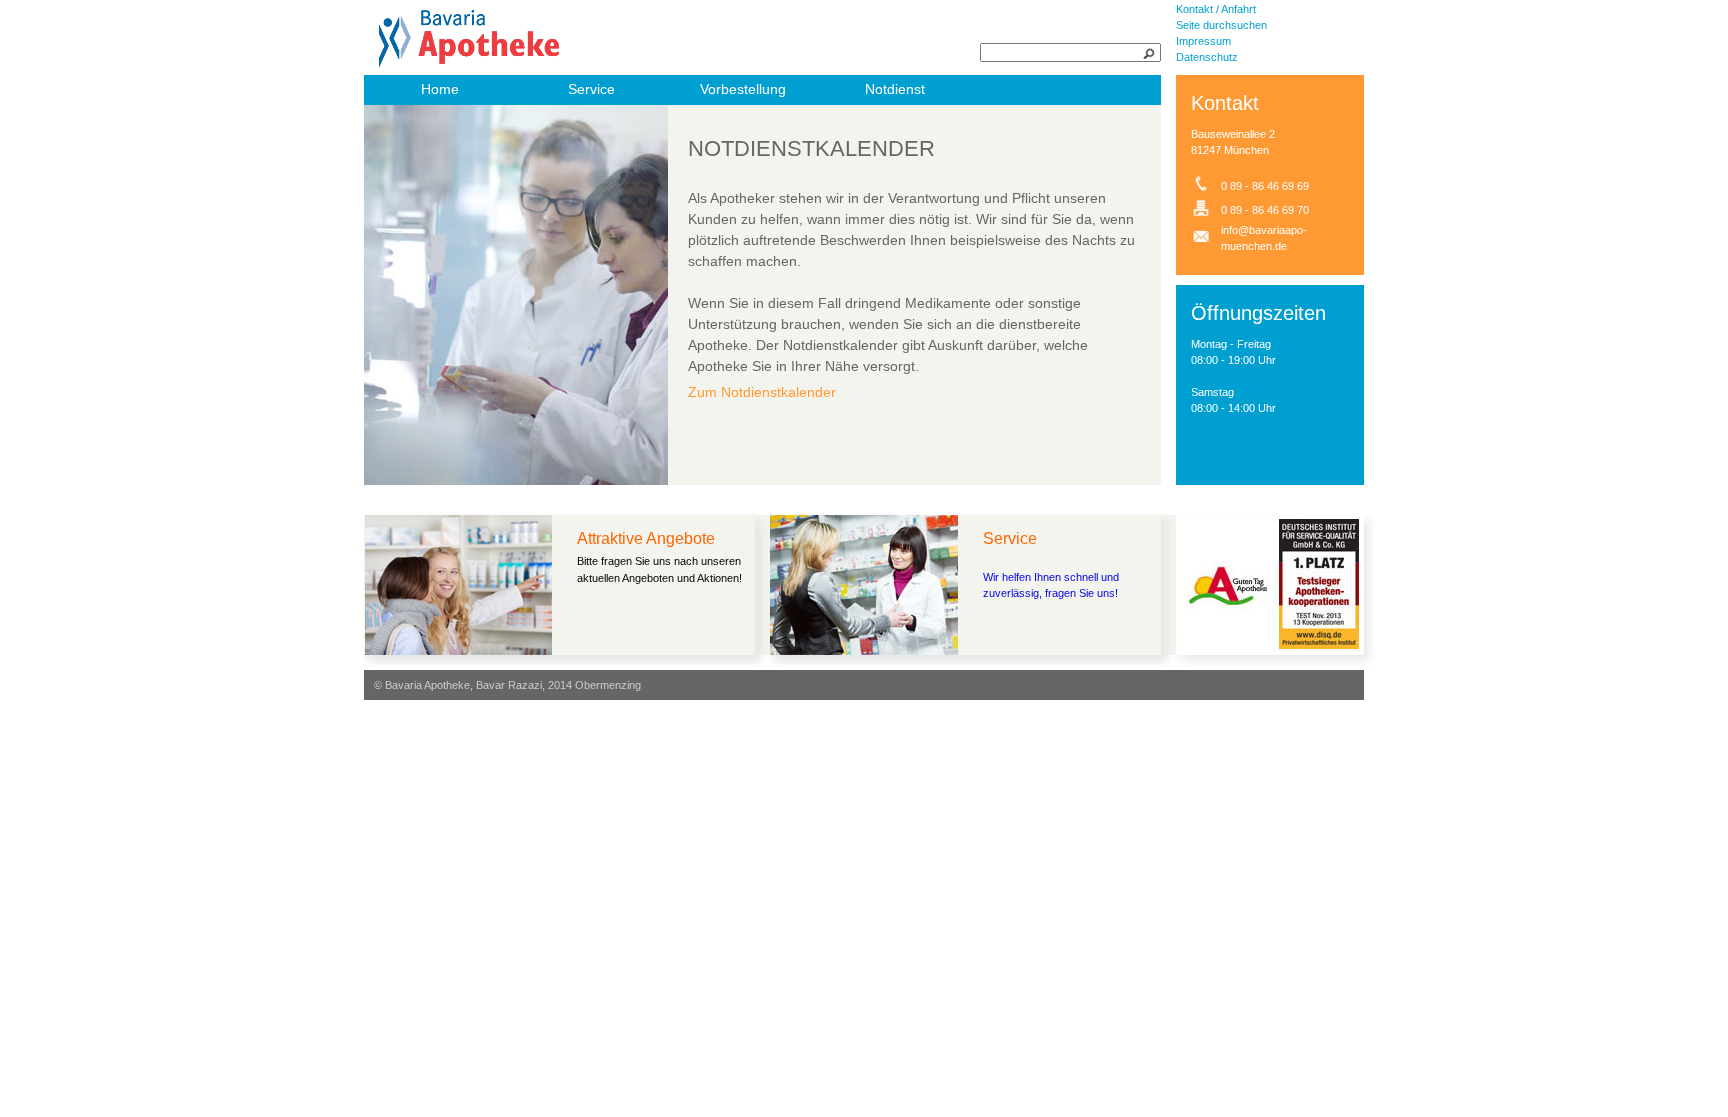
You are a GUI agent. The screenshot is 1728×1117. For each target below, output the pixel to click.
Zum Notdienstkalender (762, 392)
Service (591, 89)
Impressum (1203, 41)
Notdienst (895, 89)
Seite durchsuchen (1221, 25)
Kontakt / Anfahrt (1216, 9)
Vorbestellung (743, 89)
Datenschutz (1207, 57)
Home (440, 89)
